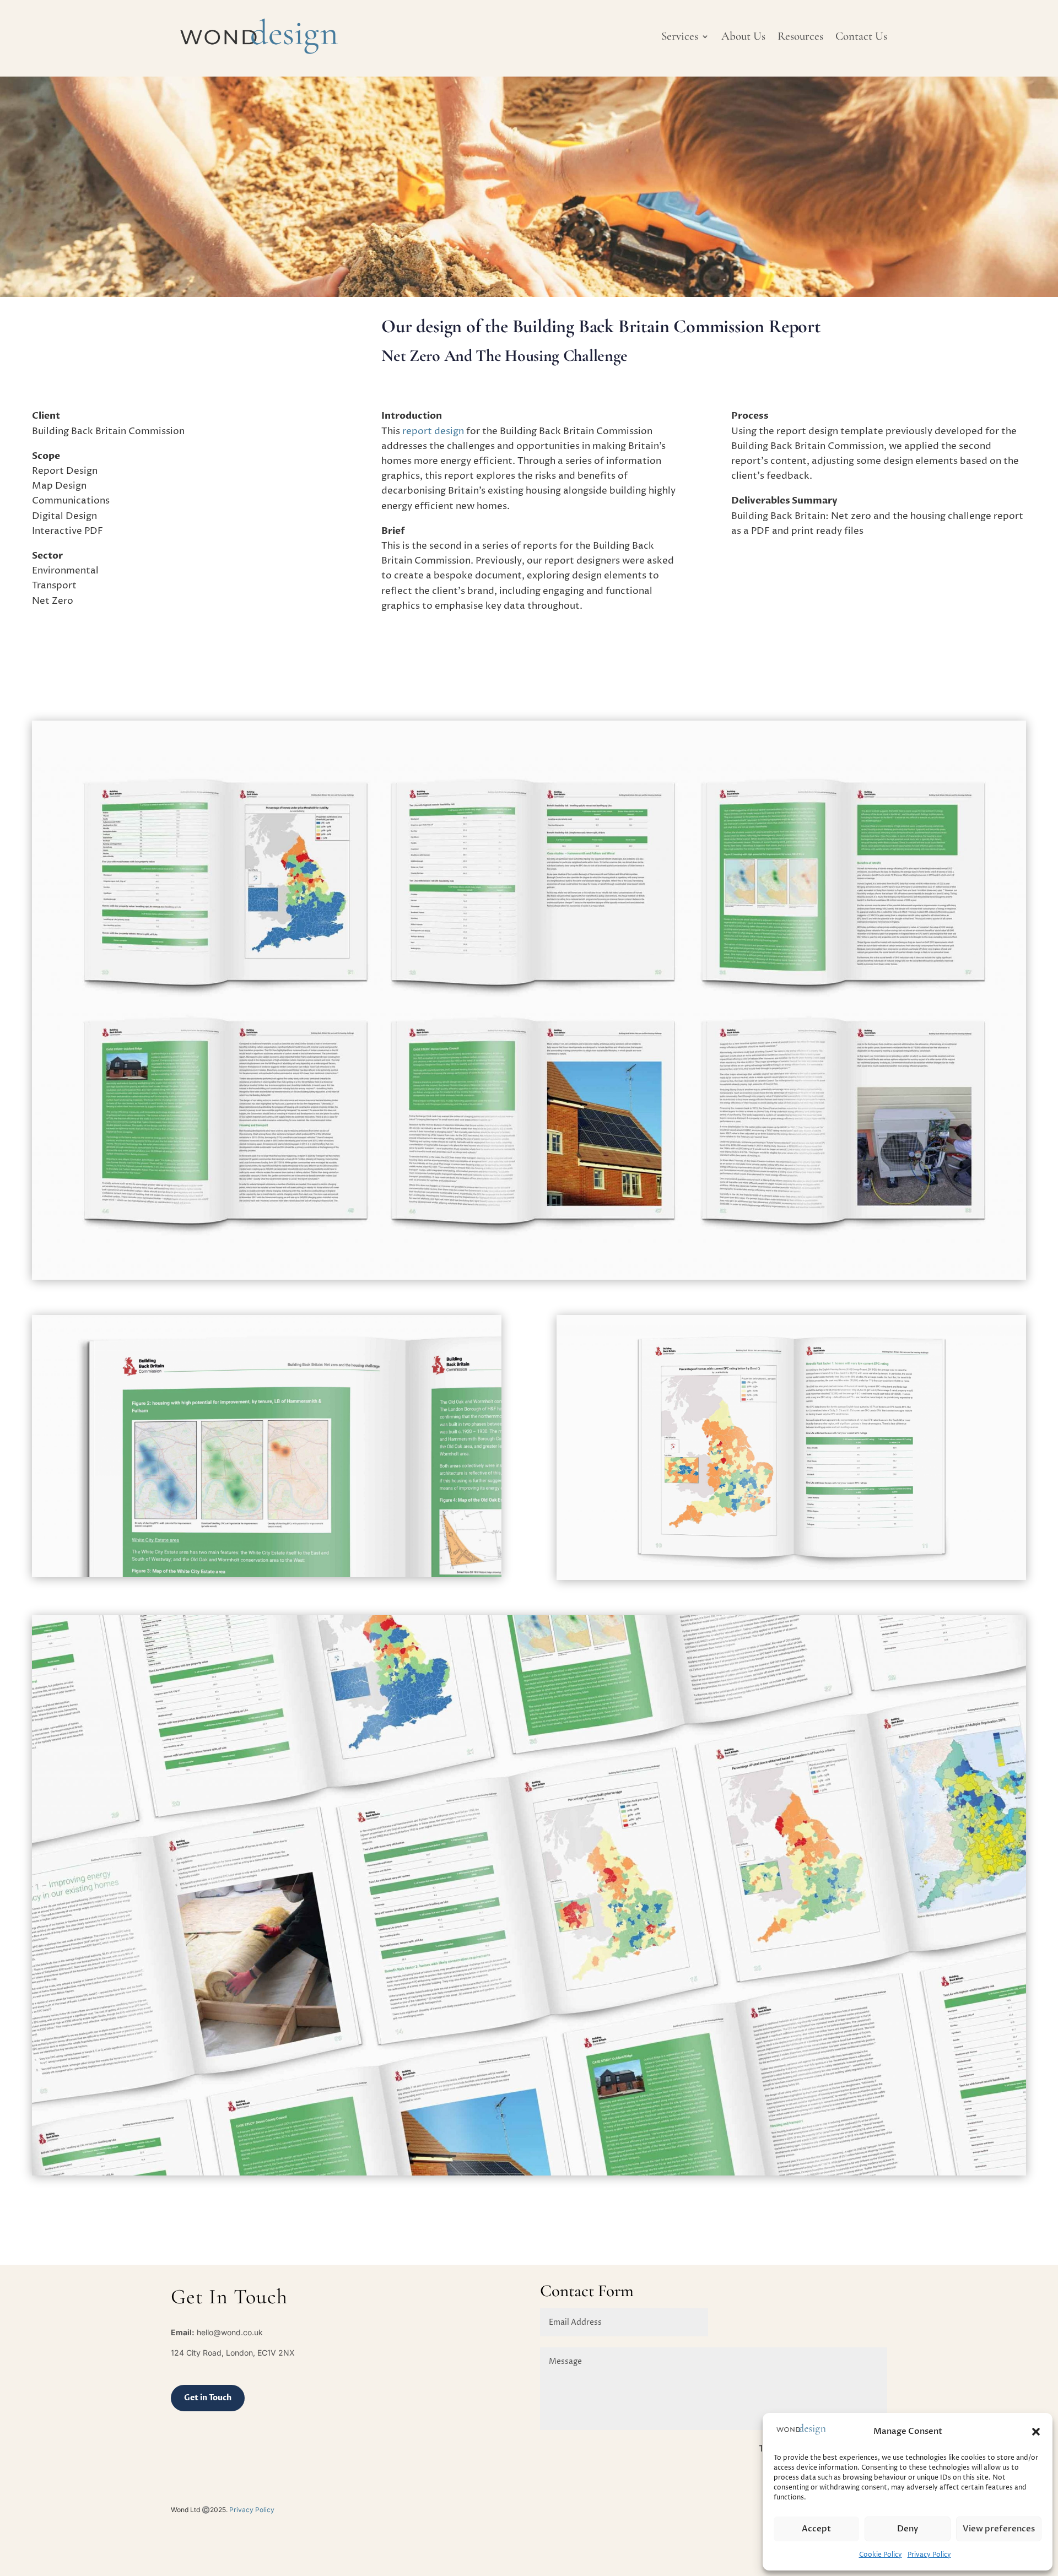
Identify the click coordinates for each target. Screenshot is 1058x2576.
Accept (816, 2529)
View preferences (999, 2529)
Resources (800, 36)
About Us (743, 36)
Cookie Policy (881, 2555)
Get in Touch (208, 2398)
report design (433, 431)
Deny (908, 2529)
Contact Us (861, 36)
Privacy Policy (929, 2555)
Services (680, 36)
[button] (1036, 2432)
